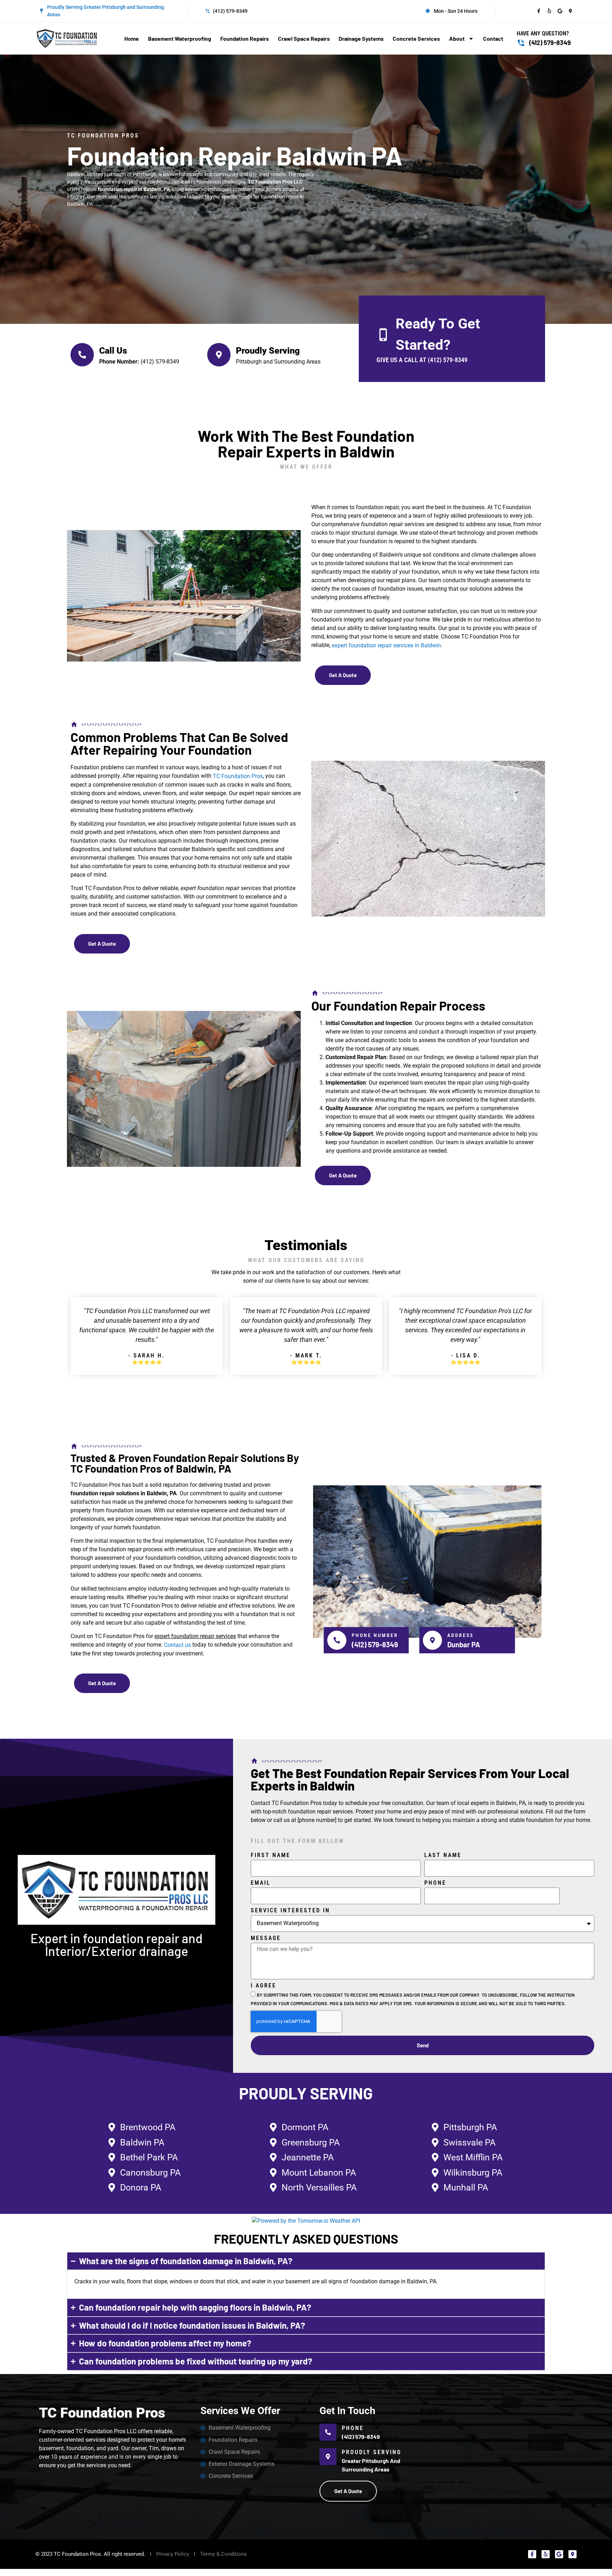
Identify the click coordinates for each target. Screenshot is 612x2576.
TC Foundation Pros (238, 776)
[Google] (560, 11)
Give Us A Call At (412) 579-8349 (422, 360)
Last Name (443, 1855)
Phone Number (375, 1635)
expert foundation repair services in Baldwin (386, 645)
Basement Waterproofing (180, 38)
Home (132, 38)
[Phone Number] (337, 1640)
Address (460, 1635)
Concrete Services (416, 38)
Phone (435, 1883)
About (457, 38)
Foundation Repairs (245, 38)
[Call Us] (82, 355)
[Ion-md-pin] (571, 11)
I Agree (263, 1986)
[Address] (432, 1640)
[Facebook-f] (539, 11)
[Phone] (328, 2432)
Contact (493, 38)
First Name (271, 1855)
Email (261, 1883)
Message (266, 1938)
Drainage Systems (361, 38)
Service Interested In (290, 1911)
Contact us (177, 1645)
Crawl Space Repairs (304, 38)
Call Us (113, 351)
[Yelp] (549, 11)
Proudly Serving (268, 351)
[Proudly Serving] (219, 355)
